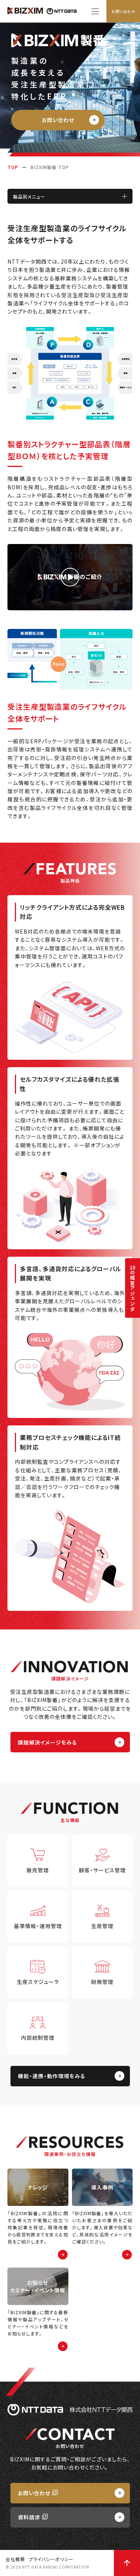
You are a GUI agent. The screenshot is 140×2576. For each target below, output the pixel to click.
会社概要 (15, 2559)
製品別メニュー (29, 196)
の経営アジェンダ (133, 1288)
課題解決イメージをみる (48, 1742)
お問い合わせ (123, 11)
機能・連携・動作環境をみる (52, 2076)
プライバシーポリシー (51, 2559)
